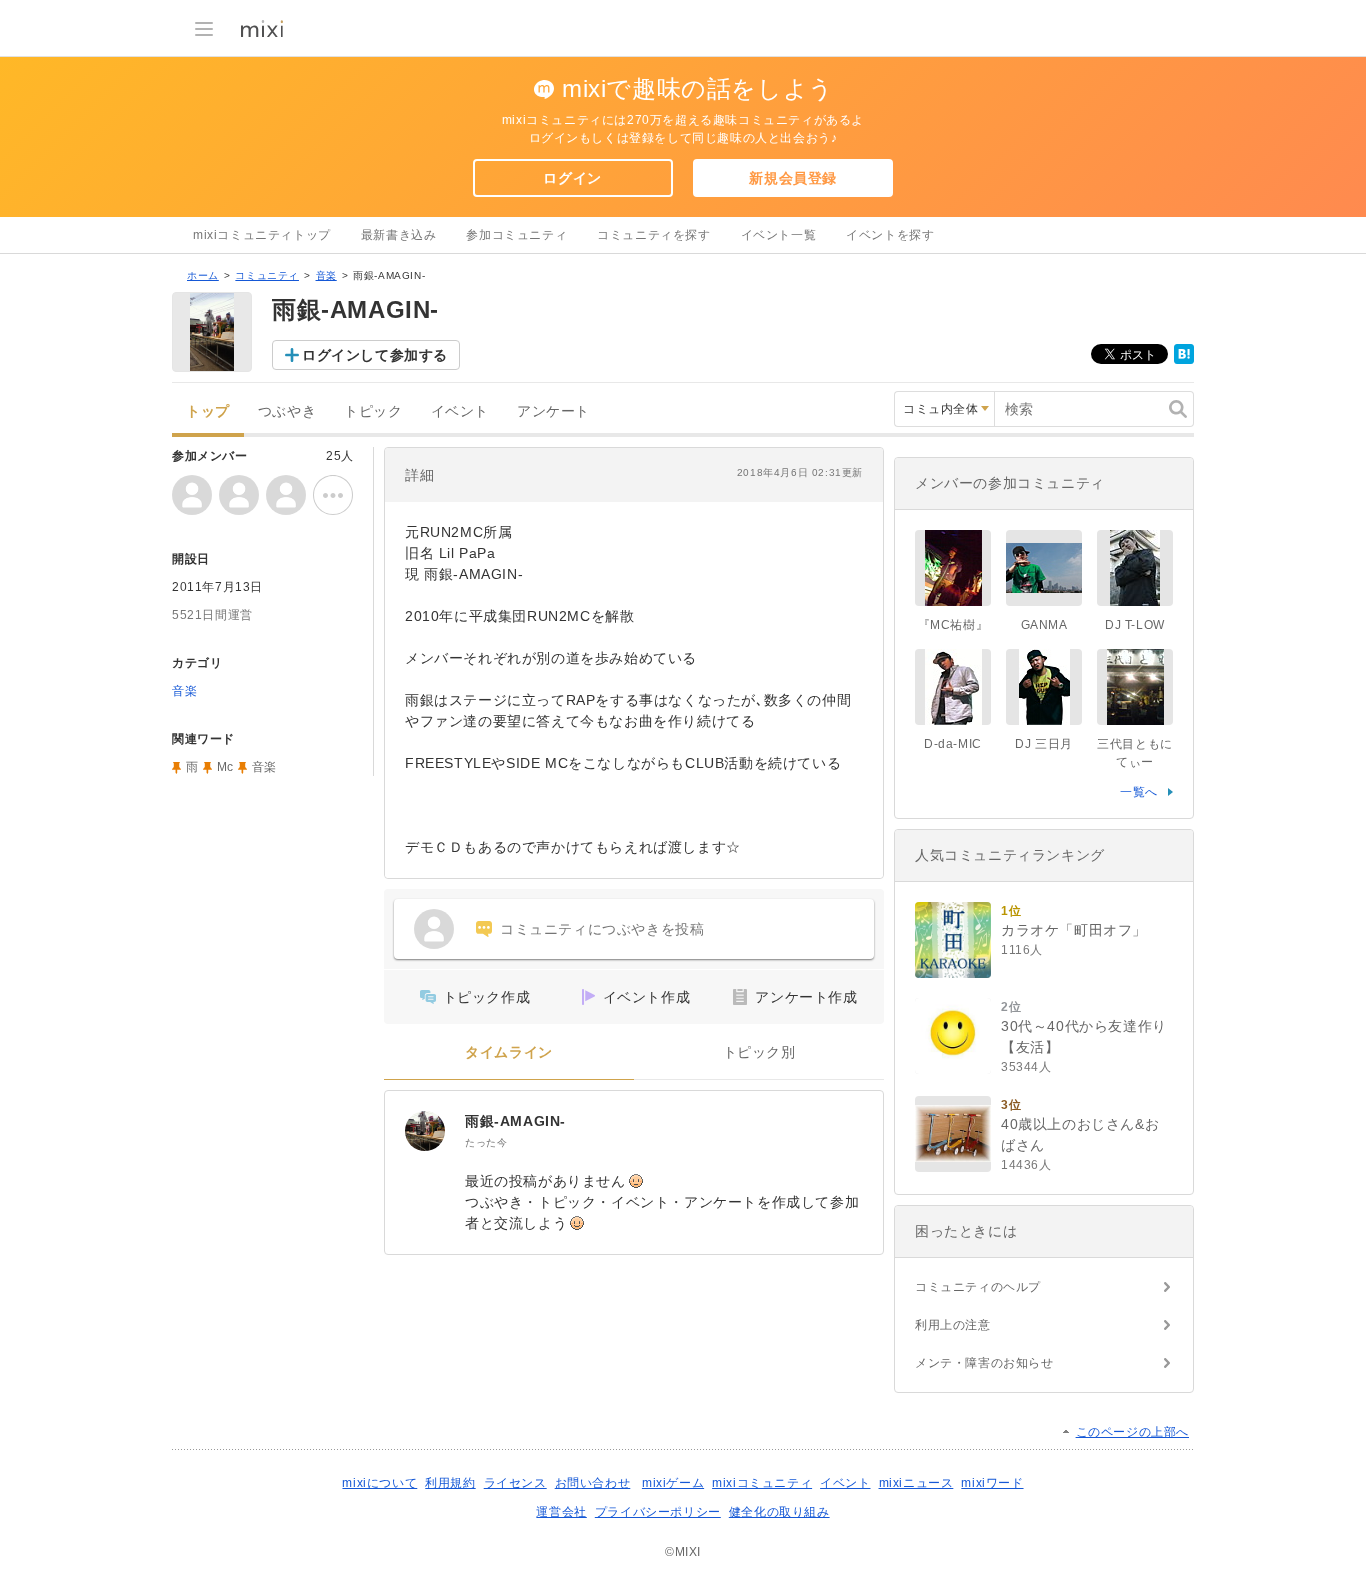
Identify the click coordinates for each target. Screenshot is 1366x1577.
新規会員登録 (793, 178)
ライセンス (515, 1483)
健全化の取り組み (779, 1512)
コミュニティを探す (653, 235)
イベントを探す (890, 235)
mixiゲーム (673, 1483)
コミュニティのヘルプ (978, 1287)
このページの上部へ (1132, 1432)
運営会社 (561, 1512)
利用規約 (450, 1483)
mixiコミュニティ (762, 1483)
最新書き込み (399, 235)
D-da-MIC (953, 744)
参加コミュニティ (516, 235)
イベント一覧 (779, 235)
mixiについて (379, 1483)
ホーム (203, 275)
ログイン (572, 178)
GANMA (1044, 625)
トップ (208, 411)
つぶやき (287, 411)
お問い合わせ (593, 1483)
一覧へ (1139, 792)
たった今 (486, 1142)
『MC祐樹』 (953, 625)
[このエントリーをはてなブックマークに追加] (1184, 360)
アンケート (553, 411)
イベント (460, 411)
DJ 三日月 (1044, 744)
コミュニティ (267, 275)
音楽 (326, 275)
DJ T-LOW (1135, 625)
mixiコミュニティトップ (262, 235)
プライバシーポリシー (658, 1512)
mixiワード (992, 1483)
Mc (225, 767)
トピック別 (759, 1052)
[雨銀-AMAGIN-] (425, 1131)
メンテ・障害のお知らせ (984, 1363)
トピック (373, 411)
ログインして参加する (375, 355)
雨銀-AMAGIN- (515, 1121)
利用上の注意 (953, 1325)
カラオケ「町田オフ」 (1074, 930)
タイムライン (509, 1052)
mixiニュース (916, 1483)
